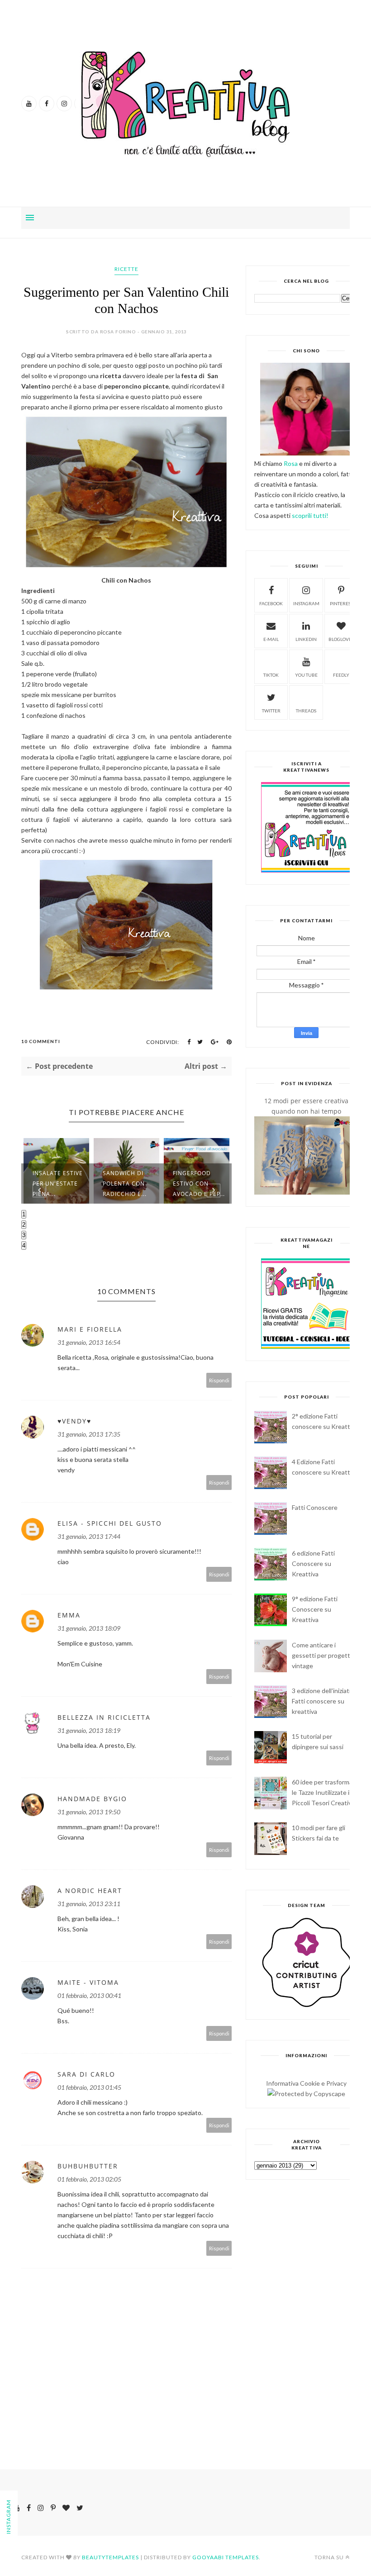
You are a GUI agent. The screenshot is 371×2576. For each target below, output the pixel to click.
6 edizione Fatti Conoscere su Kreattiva (313, 1563)
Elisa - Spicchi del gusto (110, 1523)
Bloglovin (341, 639)
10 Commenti (41, 1041)
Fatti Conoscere (315, 1507)
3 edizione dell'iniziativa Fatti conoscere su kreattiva (324, 1701)
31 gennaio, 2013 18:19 (89, 1730)
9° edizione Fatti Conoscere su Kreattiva (315, 1609)
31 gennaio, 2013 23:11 (89, 1904)
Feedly (341, 675)
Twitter (271, 711)
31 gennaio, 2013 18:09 (89, 1628)
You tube (306, 675)
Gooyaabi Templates (226, 2557)
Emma (69, 1615)
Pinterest (341, 603)
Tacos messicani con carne (200, 1189)
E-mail (271, 639)
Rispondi (219, 1380)
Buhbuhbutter (88, 2166)
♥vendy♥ (74, 1421)
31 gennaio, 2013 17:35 (89, 1434)
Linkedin (306, 639)
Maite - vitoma (88, 1982)
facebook (271, 603)
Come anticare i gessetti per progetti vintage (322, 1655)
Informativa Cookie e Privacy (306, 2083)
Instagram (306, 603)
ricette (126, 269)
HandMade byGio (92, 1799)
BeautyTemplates (110, 2557)
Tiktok (271, 675)
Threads (306, 711)
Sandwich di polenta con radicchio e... (55, 1184)
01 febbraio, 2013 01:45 (89, 2087)
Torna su (329, 2557)
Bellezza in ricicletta (104, 1717)
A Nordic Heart (90, 1890)
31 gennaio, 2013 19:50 (89, 1812)
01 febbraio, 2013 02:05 (89, 2179)
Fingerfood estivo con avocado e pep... (129, 1184)
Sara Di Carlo (86, 2074)
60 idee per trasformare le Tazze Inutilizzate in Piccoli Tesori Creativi (325, 1792)
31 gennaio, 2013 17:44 (89, 1536)
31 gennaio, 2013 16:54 (89, 1342)
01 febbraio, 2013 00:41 (89, 1995)
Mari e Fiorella (90, 1329)
